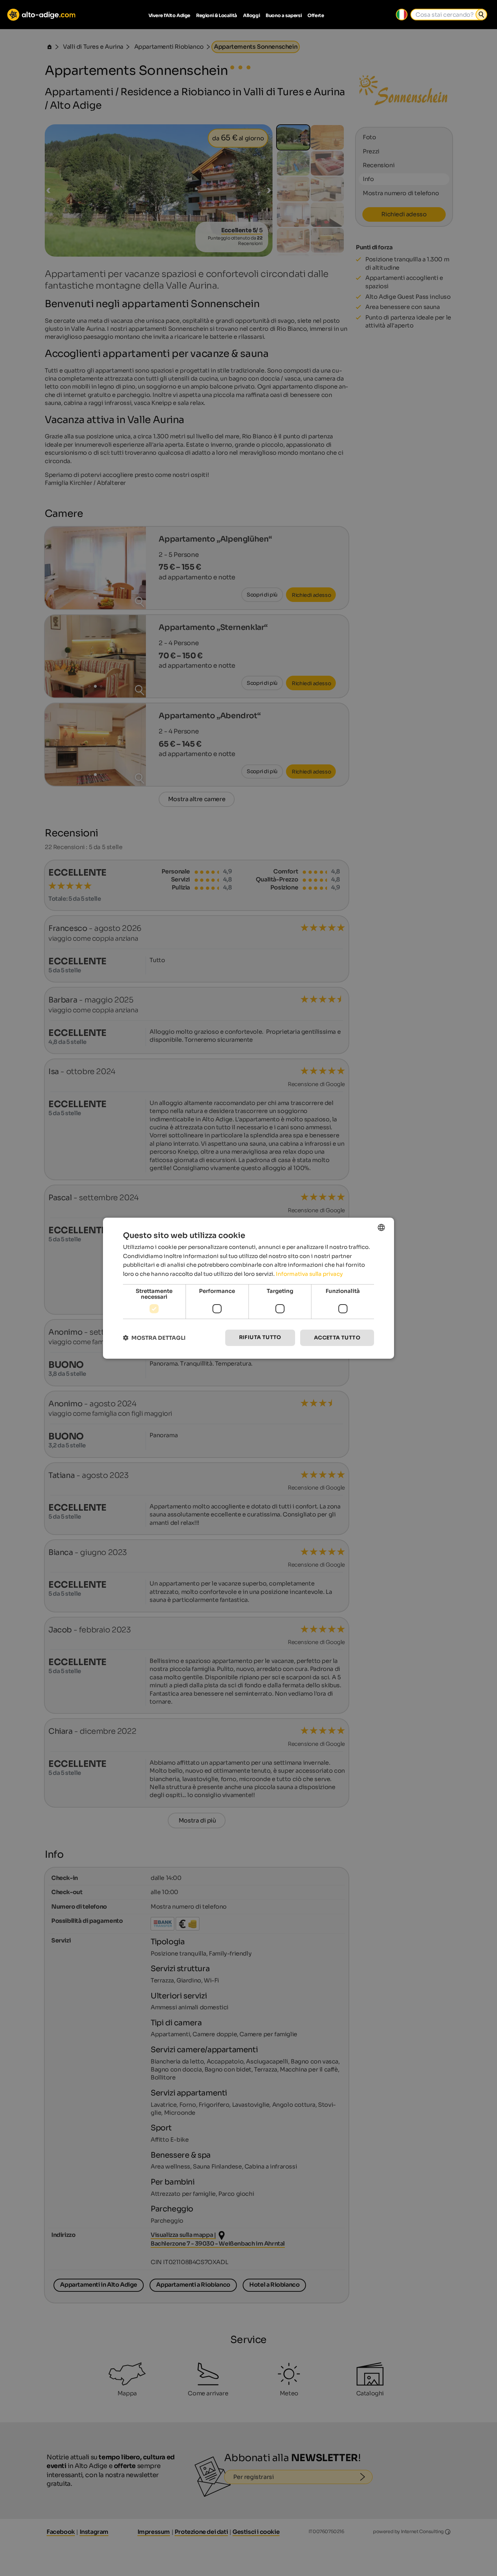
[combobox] (381, 1227)
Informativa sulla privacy (309, 1274)
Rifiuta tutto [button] (260, 1337)
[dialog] (249, 1288)
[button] (154, 1338)
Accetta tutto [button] (337, 1338)
